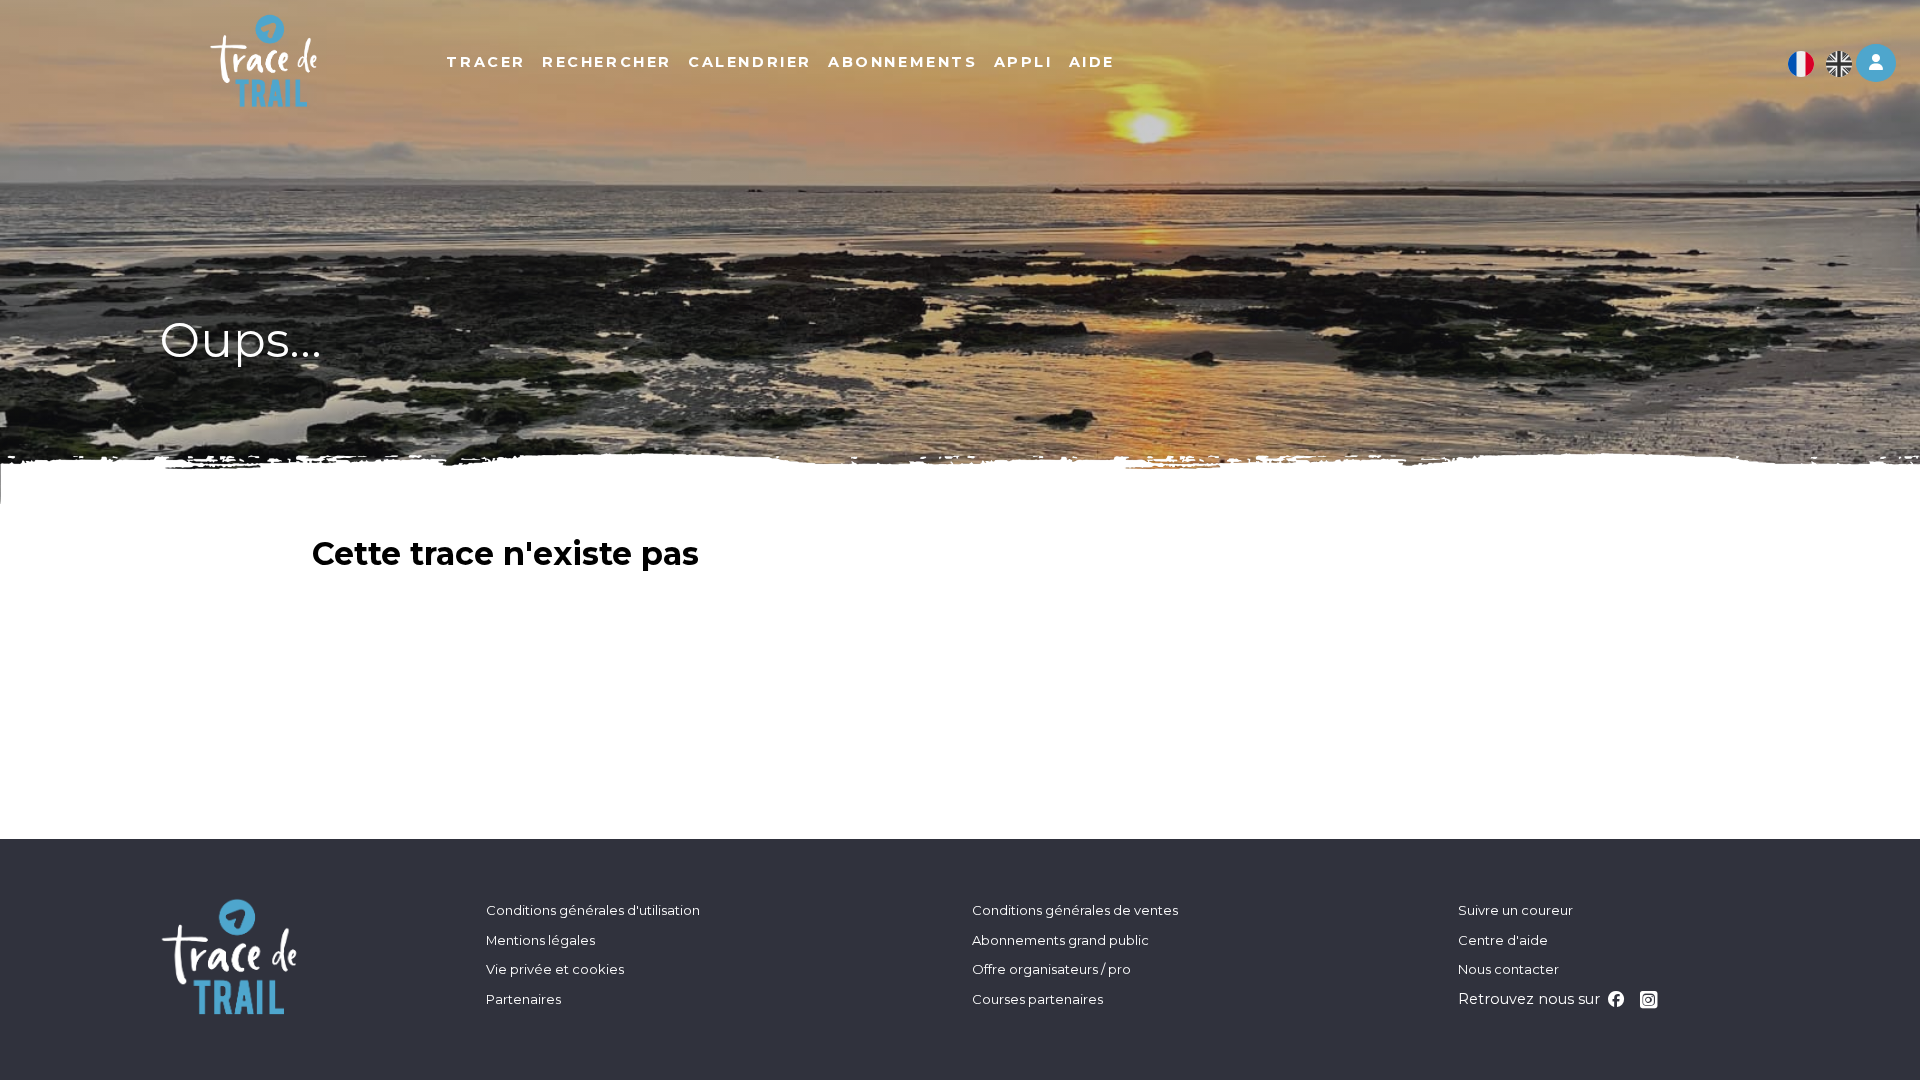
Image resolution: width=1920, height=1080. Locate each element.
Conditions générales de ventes (1075, 910)
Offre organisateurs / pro (1051, 969)
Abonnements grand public (1060, 940)
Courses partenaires (1037, 999)
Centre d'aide (1503, 940)
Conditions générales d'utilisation (593, 910)
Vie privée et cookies (555, 969)
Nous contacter (1508, 969)
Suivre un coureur (1515, 910)
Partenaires (523, 999)
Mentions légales (540, 940)
